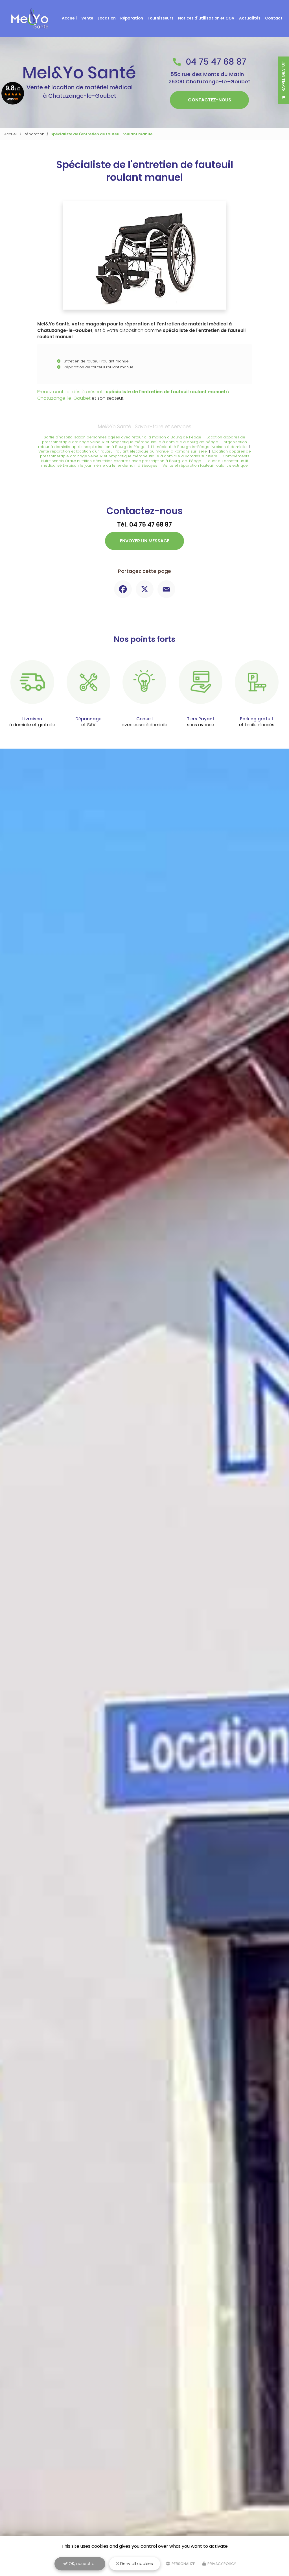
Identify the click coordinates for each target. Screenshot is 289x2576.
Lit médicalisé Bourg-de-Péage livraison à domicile (199, 447)
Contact (274, 18)
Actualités (250, 18)
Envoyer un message (145, 541)
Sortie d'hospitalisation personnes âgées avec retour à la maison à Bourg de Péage (122, 437)
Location (107, 18)
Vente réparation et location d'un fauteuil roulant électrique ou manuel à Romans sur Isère (123, 451)
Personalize (183, 2564)
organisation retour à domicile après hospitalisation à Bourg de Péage (143, 444)
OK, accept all (82, 2564)
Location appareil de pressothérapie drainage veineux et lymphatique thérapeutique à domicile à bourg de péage (144, 440)
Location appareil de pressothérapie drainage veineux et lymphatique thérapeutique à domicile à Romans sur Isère (145, 454)
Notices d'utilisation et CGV (206, 18)
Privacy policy (221, 2564)
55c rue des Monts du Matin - (209, 78)
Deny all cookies (136, 2564)
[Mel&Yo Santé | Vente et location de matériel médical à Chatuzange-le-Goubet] (30, 18)
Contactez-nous (210, 100)
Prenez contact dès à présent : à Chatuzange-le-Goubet (133, 395)
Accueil (69, 18)
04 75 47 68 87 (215, 62)
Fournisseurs (161, 18)
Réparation (132, 18)
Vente (87, 18)
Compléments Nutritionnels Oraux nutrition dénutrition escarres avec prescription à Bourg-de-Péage (145, 458)
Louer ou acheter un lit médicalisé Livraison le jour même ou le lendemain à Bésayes (145, 463)
